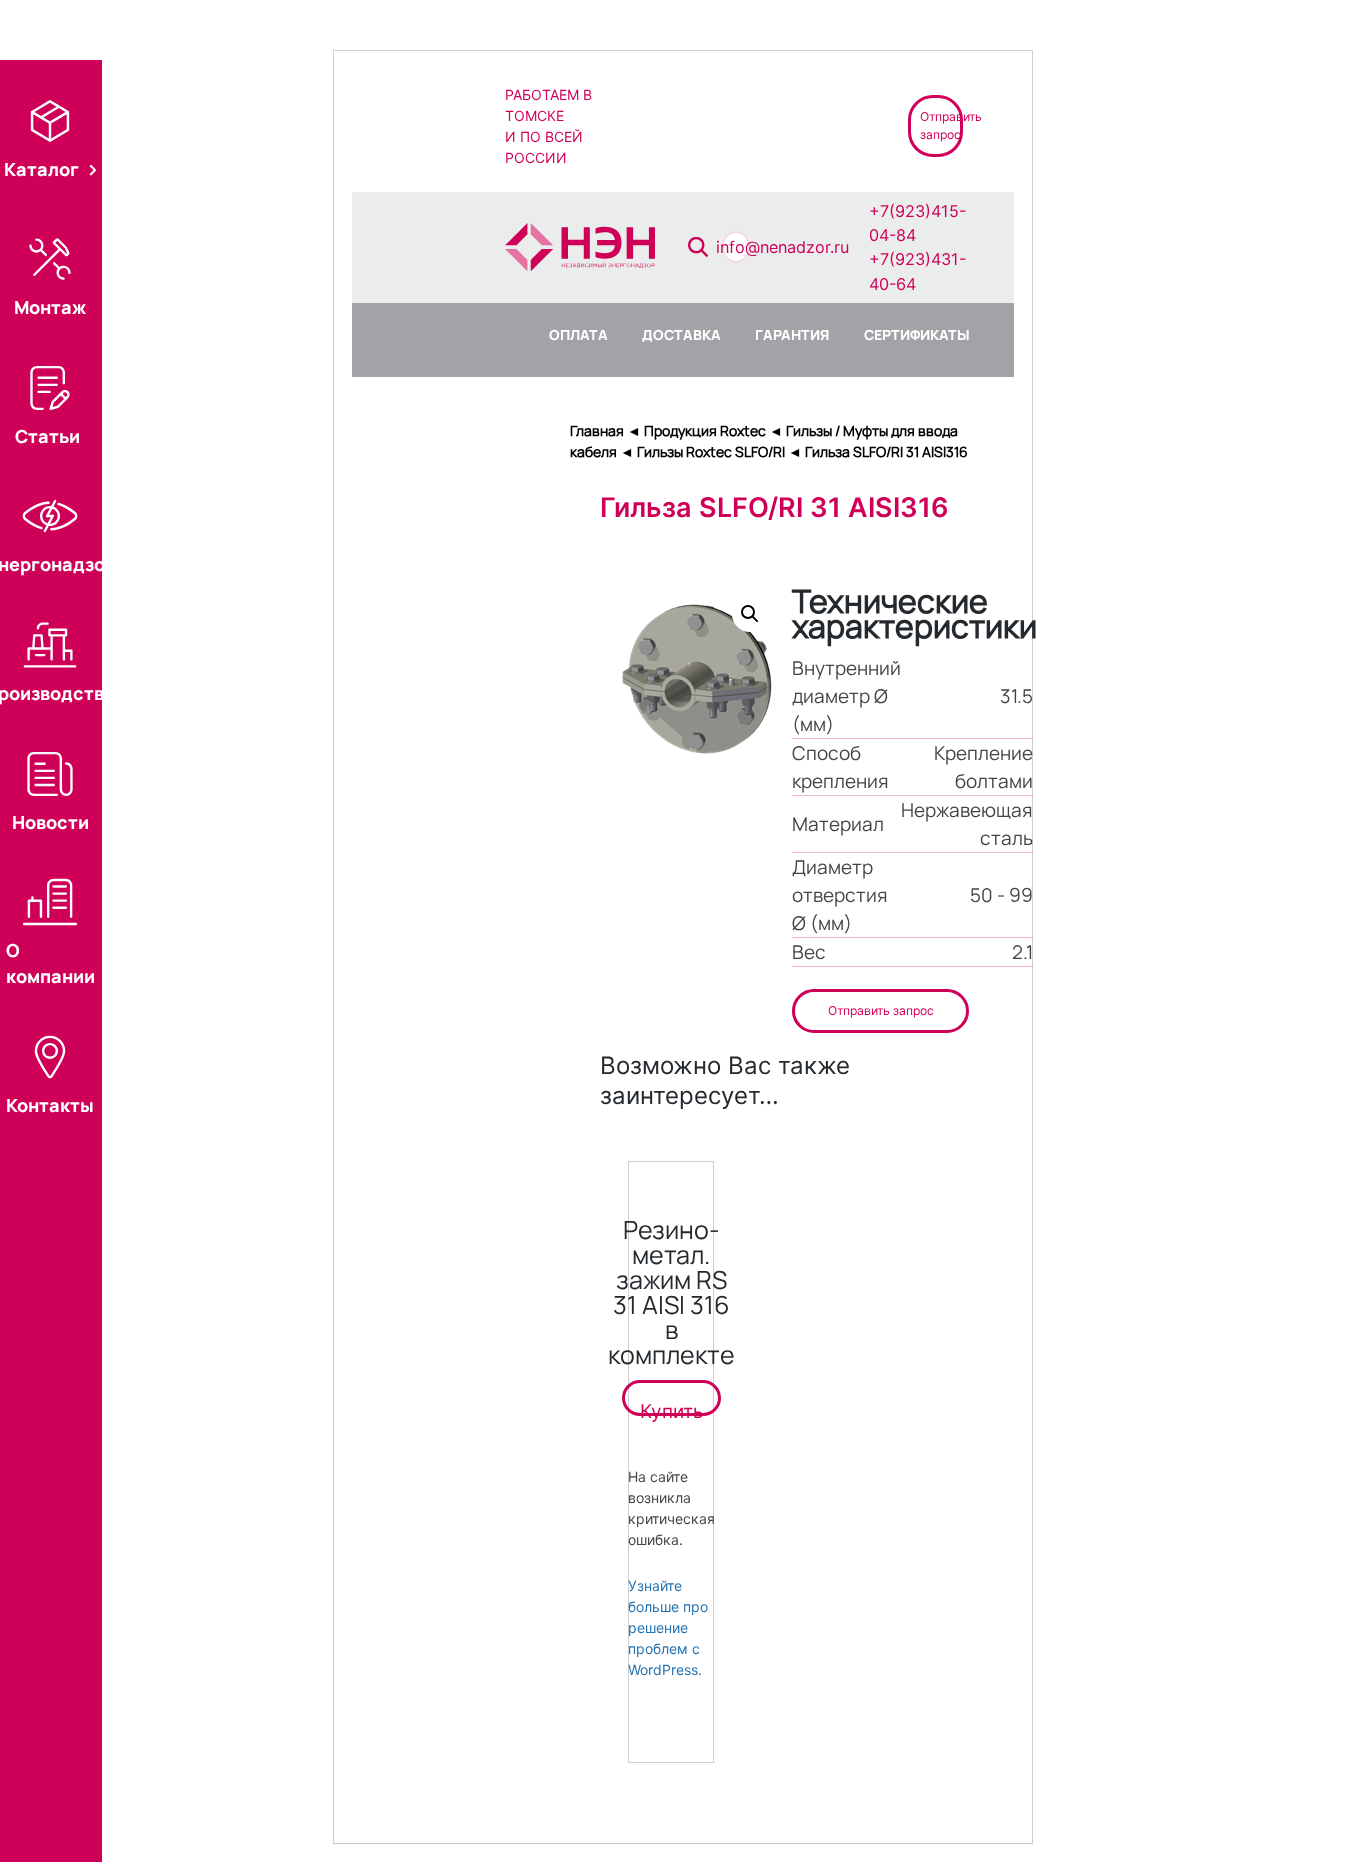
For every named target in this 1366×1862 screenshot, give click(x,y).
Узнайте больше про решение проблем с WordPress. (668, 1627)
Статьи (47, 436)
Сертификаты (917, 334)
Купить (671, 1408)
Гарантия (792, 334)
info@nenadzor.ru (782, 247)
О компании (50, 963)
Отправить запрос (881, 1010)
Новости (50, 822)
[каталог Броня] (805, 124)
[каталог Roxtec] (662, 124)
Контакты (50, 1105)
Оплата (578, 334)
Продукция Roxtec (705, 430)
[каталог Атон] (733, 124)
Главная (597, 430)
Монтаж (50, 307)
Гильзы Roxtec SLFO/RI (711, 451)
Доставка (681, 334)
